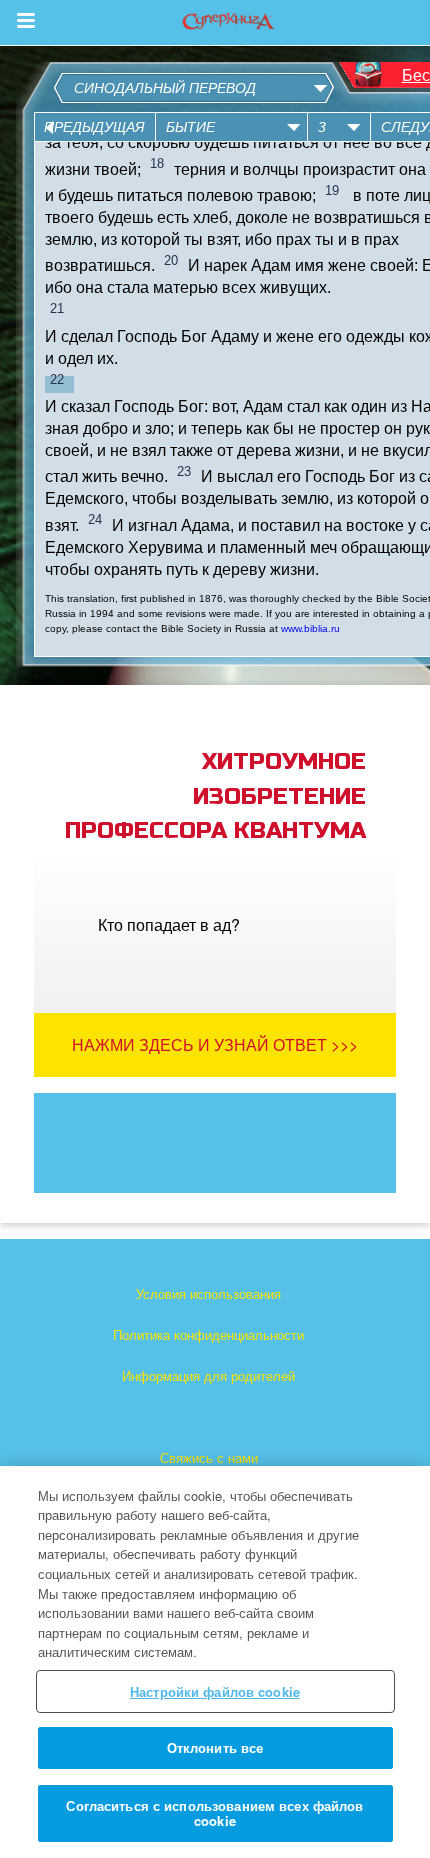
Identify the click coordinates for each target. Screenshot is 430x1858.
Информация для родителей (208, 1375)
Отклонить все (215, 1747)
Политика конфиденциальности (208, 1334)
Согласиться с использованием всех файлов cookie (214, 1813)
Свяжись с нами (209, 1457)
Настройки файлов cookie (215, 1691)
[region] (215, 1662)
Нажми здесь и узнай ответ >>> (215, 1044)
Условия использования (208, 1293)
